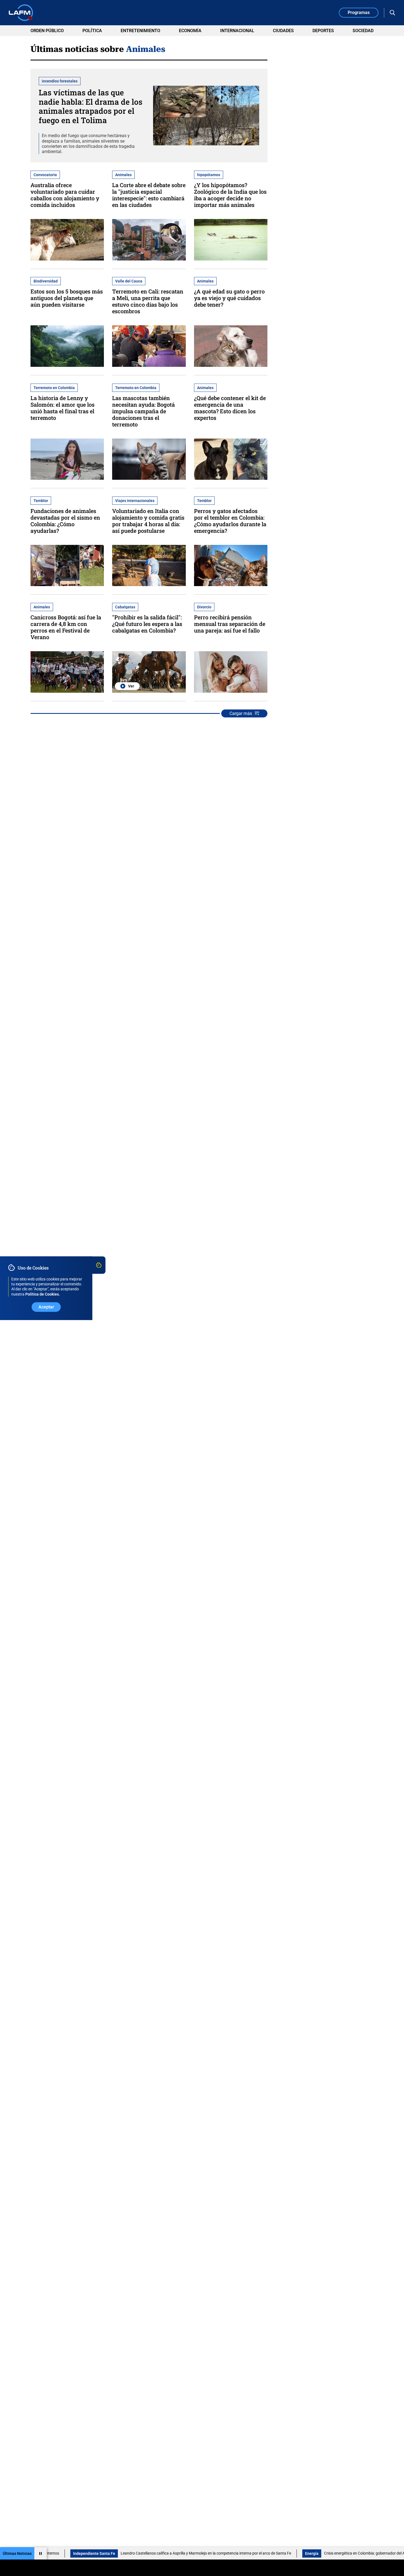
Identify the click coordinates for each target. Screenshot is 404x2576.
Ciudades (283, 31)
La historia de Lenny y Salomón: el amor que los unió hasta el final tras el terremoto (63, 408)
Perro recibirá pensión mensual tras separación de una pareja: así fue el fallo (230, 624)
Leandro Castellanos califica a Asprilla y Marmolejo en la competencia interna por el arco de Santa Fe (141, 2553)
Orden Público (47, 31)
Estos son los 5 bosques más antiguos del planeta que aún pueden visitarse (67, 298)
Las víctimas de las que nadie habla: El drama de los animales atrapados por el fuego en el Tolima (91, 106)
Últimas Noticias (17, 2553)
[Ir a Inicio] (21, 13)
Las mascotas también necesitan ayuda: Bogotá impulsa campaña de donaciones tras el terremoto (143, 411)
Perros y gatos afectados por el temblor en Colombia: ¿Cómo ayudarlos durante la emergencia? (230, 521)
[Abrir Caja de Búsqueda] (392, 13)
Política (92, 31)
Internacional (237, 31)
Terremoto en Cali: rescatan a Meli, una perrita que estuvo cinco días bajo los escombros (148, 301)
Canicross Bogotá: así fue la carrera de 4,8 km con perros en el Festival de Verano (66, 627)
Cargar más (241, 713)
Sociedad (363, 31)
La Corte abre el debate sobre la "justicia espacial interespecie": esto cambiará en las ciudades (149, 195)
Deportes (323, 31)
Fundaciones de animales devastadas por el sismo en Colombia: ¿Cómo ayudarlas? (65, 521)
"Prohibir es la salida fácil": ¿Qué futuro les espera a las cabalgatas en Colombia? (147, 624)
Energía (247, 2553)
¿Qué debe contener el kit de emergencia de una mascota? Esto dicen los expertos (230, 408)
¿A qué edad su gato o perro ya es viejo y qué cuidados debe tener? (229, 298)
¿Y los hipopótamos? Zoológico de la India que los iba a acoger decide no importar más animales (230, 195)
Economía (190, 31)
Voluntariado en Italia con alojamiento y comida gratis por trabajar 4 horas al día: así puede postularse (148, 521)
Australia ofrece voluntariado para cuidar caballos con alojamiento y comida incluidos (65, 195)
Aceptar (46, 1307)
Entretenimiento (140, 31)
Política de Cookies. (43, 1294)
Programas (359, 13)
